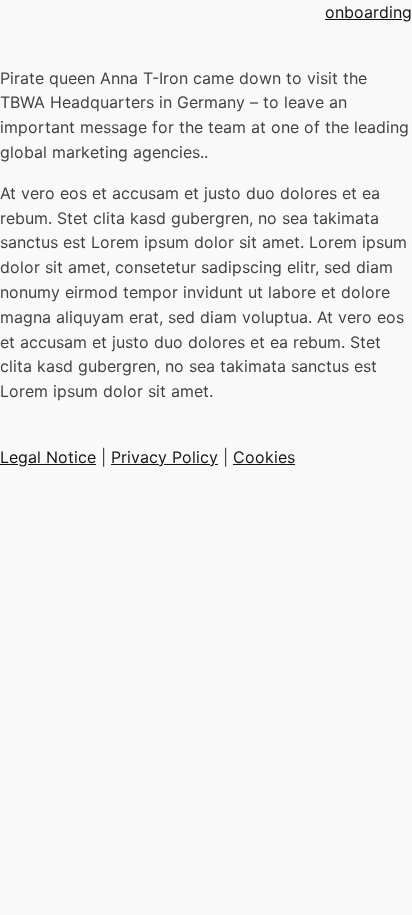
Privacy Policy (164, 457)
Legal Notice (48, 457)
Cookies (264, 457)
